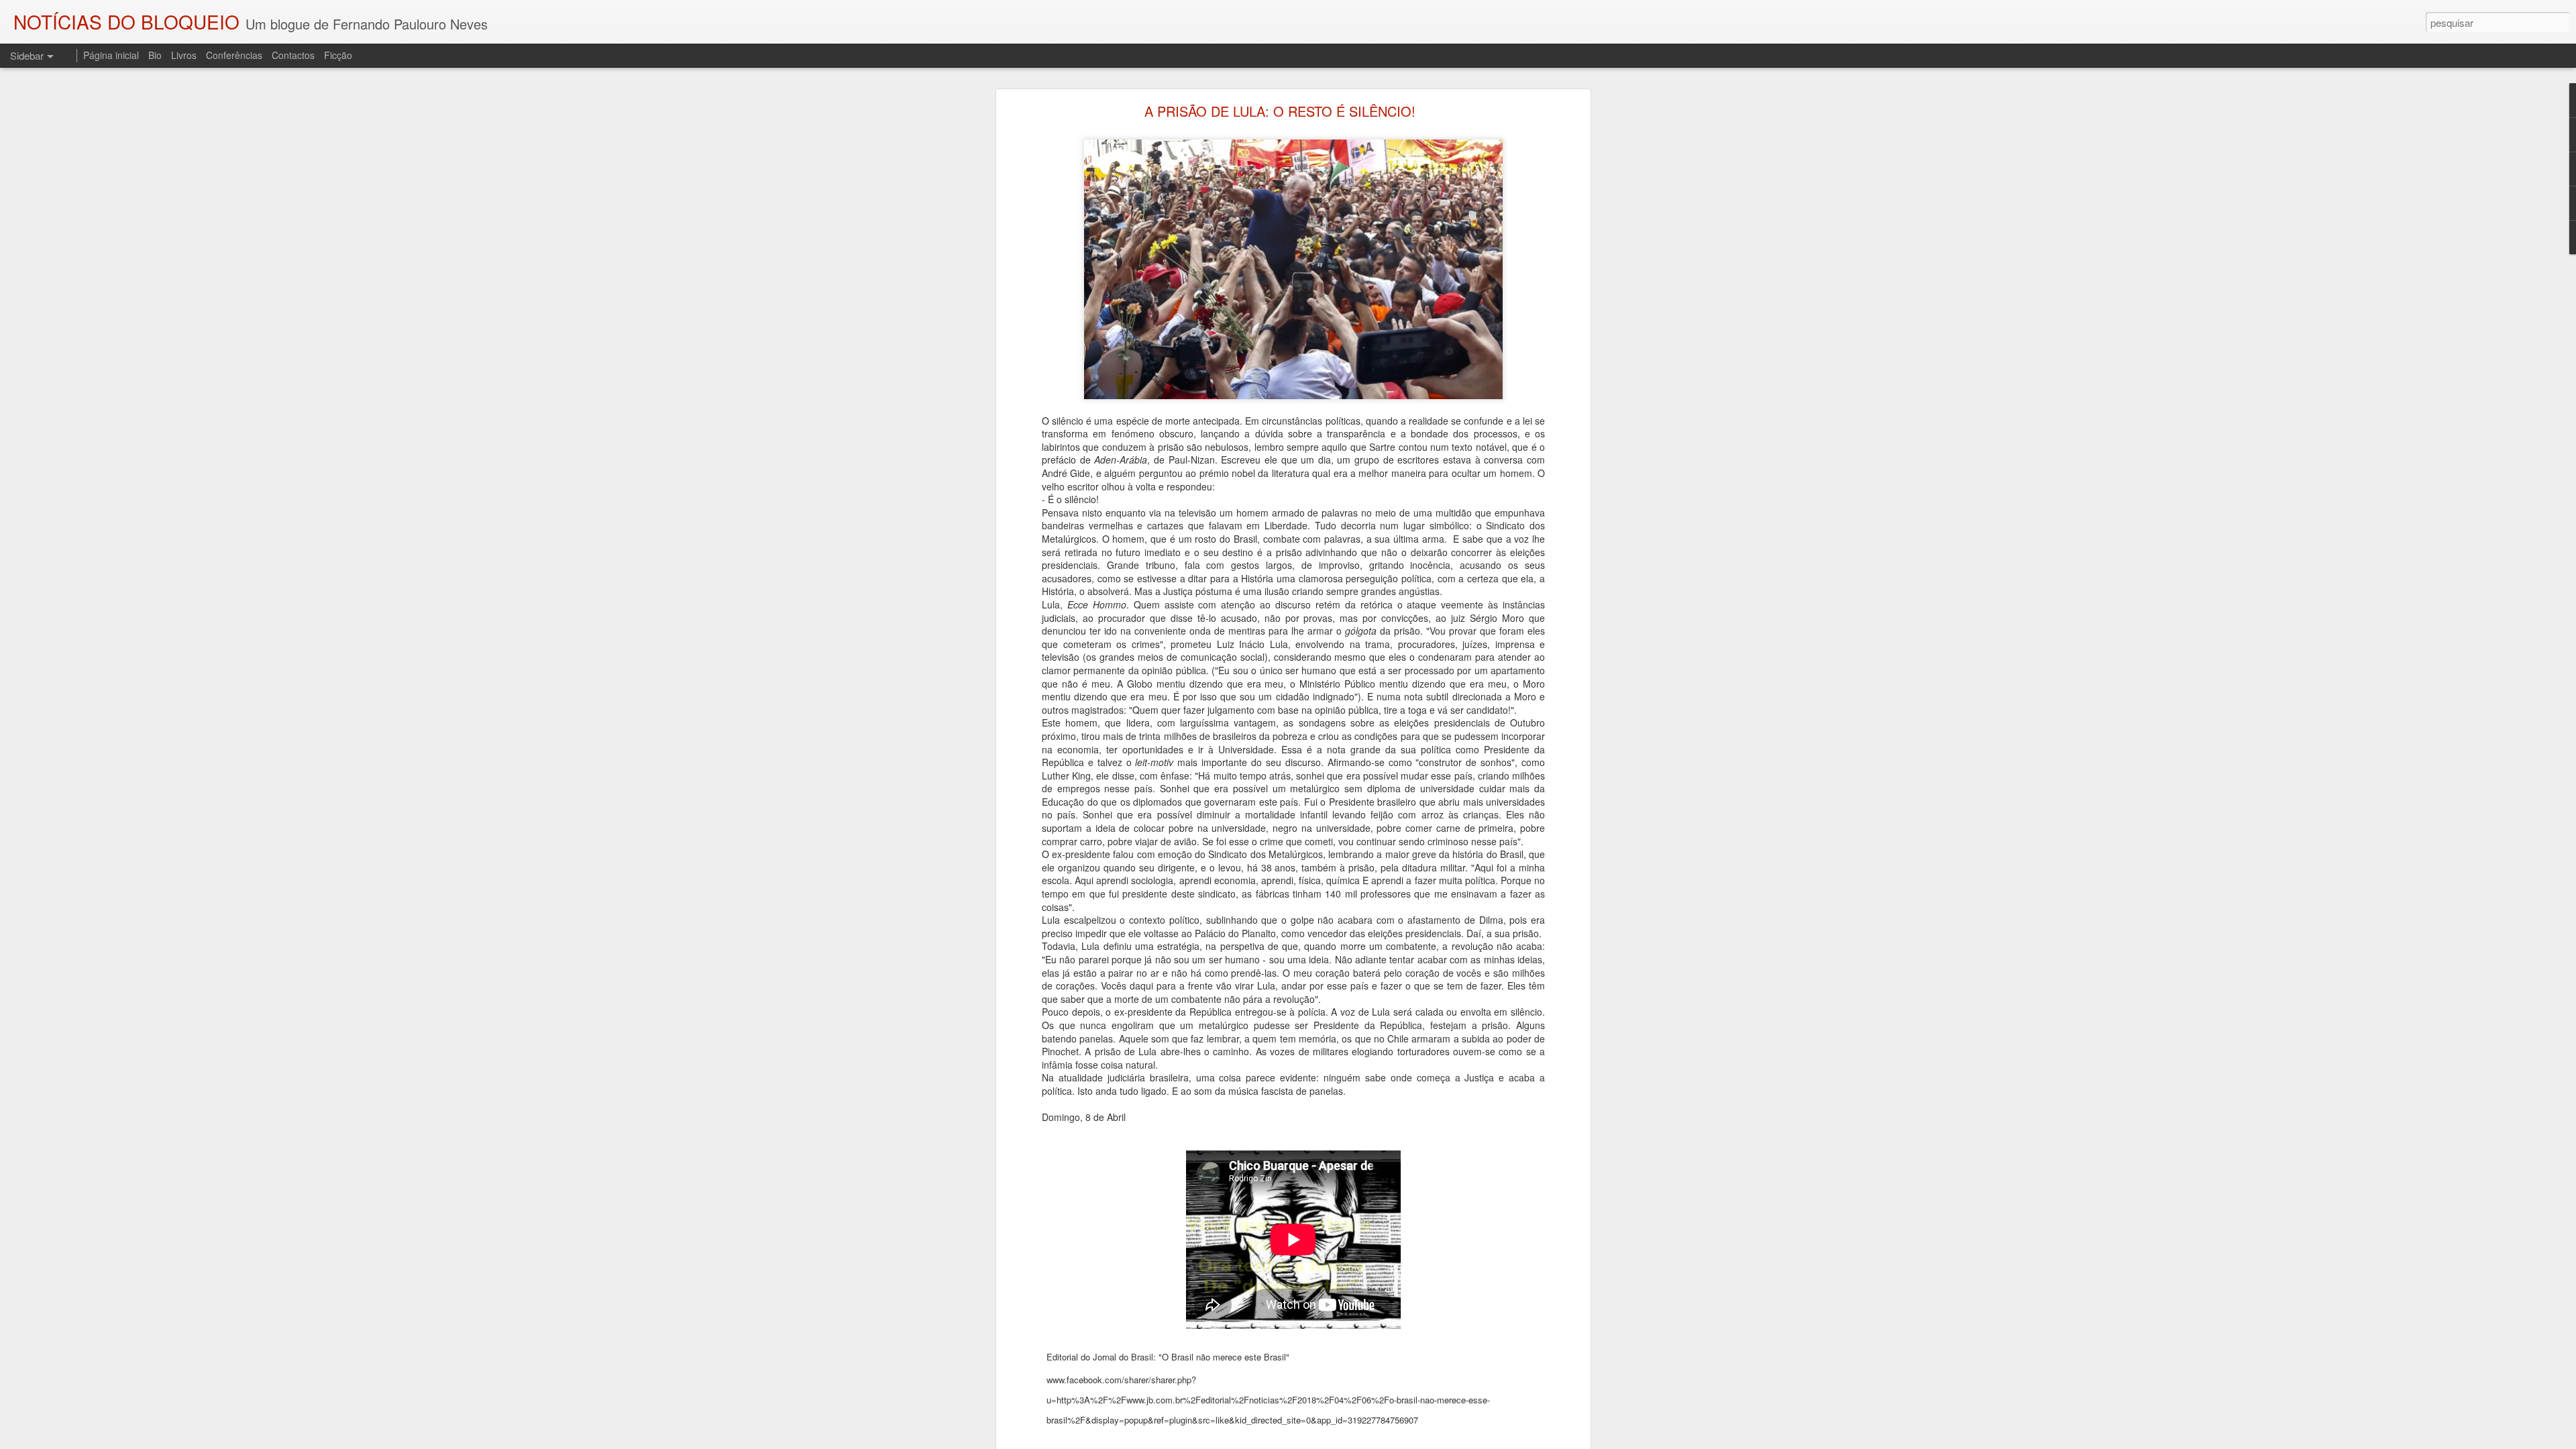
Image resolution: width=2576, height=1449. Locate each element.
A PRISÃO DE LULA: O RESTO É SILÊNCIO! (1280, 111)
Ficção (338, 55)
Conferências (234, 55)
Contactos (293, 55)
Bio (155, 55)
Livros (184, 55)
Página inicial (111, 55)
